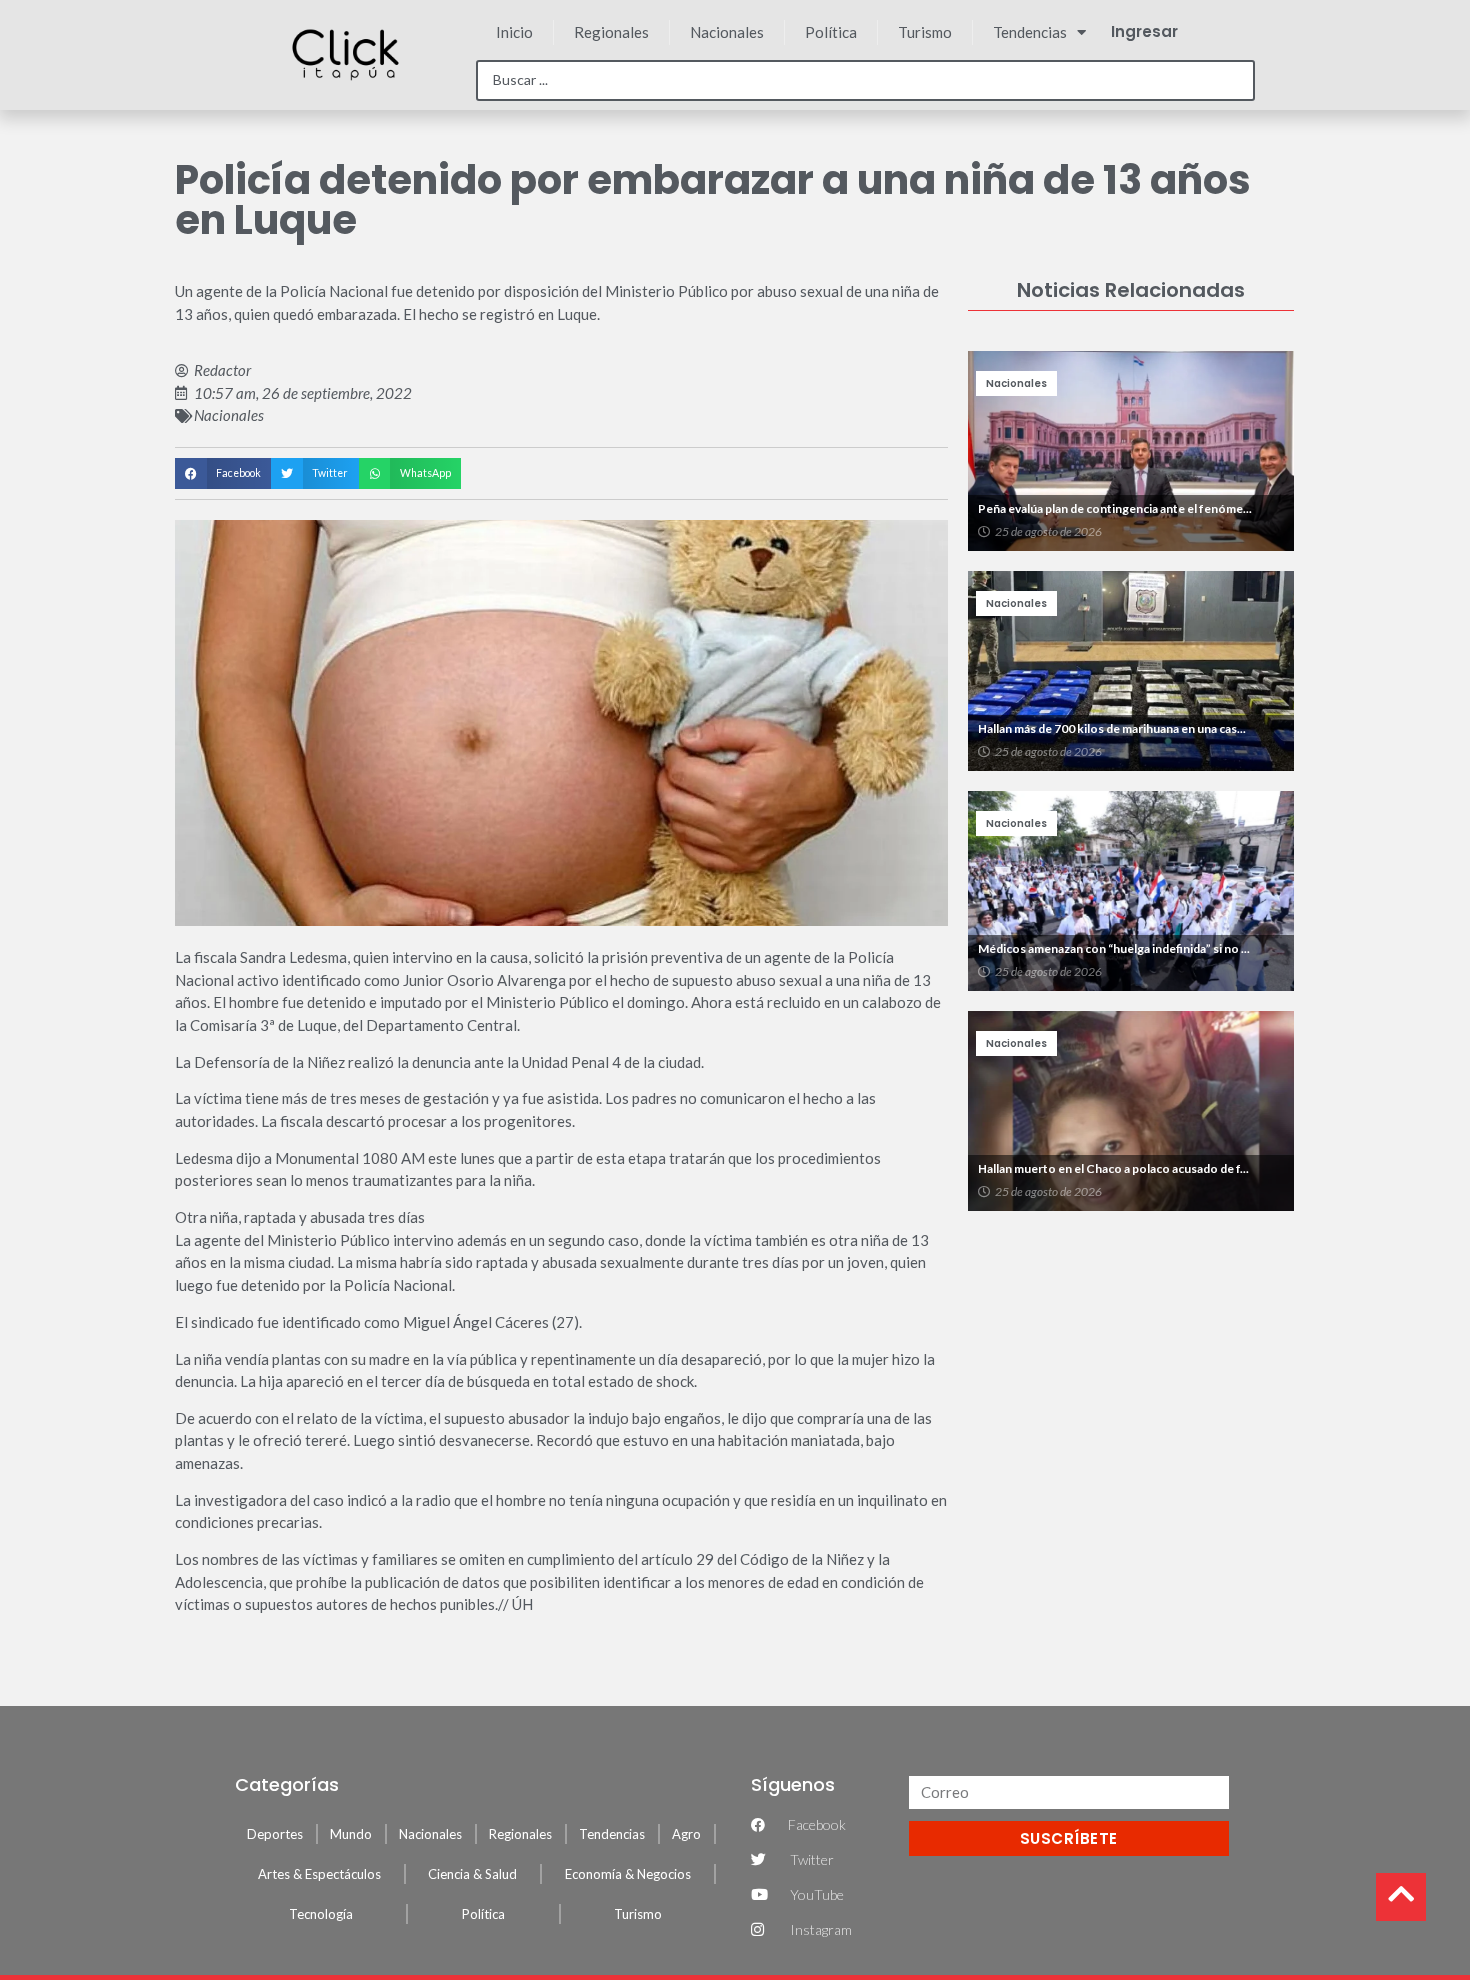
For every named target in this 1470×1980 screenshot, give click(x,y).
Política (831, 32)
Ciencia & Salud (472, 1874)
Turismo (925, 32)
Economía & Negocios (628, 1874)
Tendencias (1030, 32)
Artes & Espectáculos (319, 1874)
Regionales (611, 32)
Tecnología (321, 1914)
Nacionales (727, 32)
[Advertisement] (1131, 1366)
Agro (686, 1834)
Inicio (514, 32)
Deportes (275, 1834)
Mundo (351, 1834)
